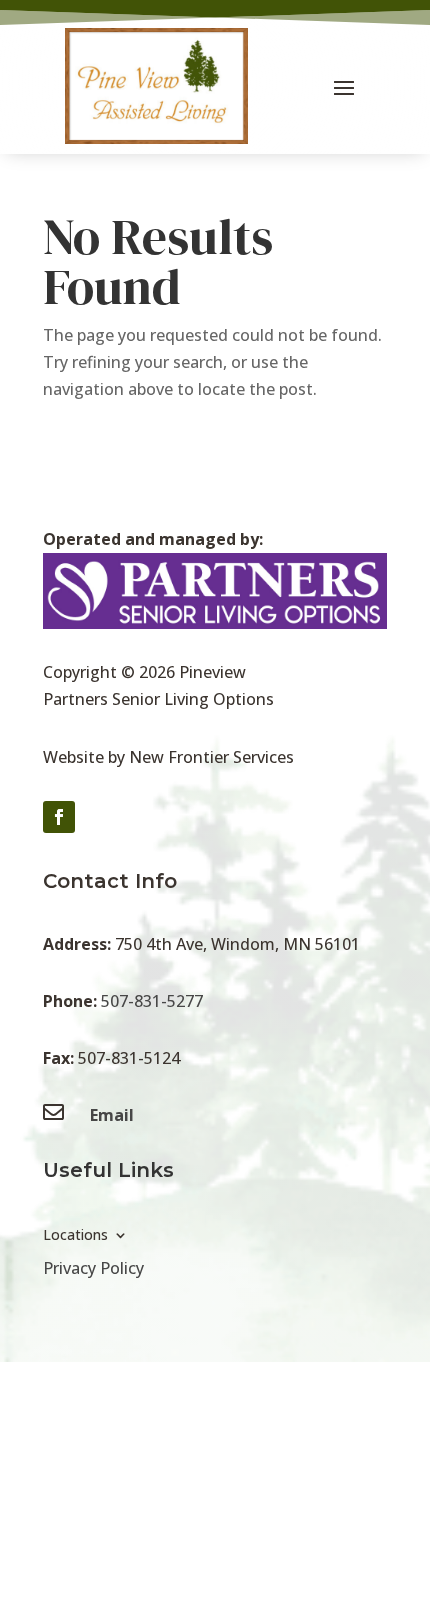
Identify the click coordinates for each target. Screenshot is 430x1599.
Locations (75, 1236)
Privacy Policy (93, 1268)
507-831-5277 (152, 1001)
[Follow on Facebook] (59, 817)
